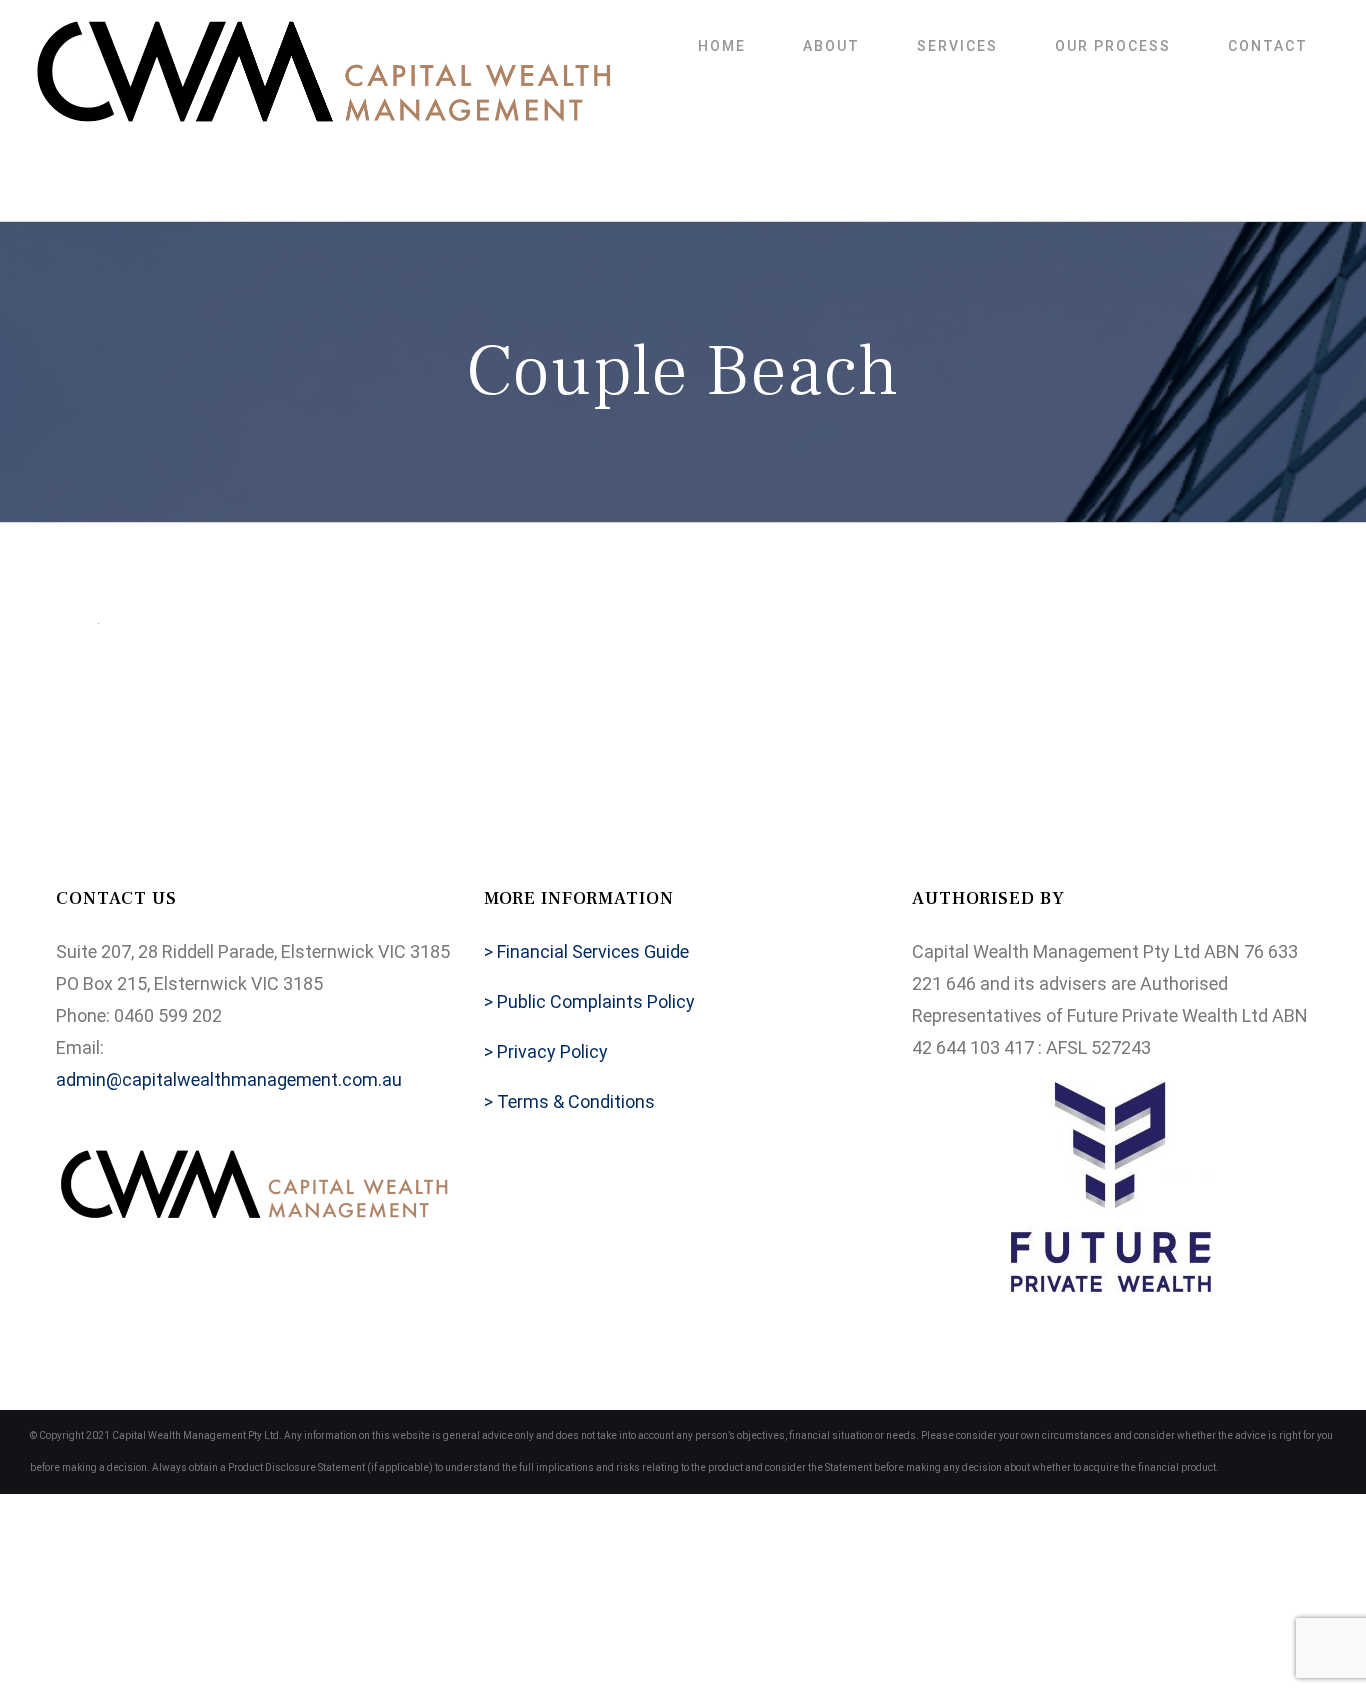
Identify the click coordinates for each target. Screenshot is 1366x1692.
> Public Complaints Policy (589, 1001)
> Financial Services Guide (586, 951)
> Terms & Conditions (569, 1101)
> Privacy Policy (546, 1051)
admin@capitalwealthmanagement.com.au (229, 1079)
